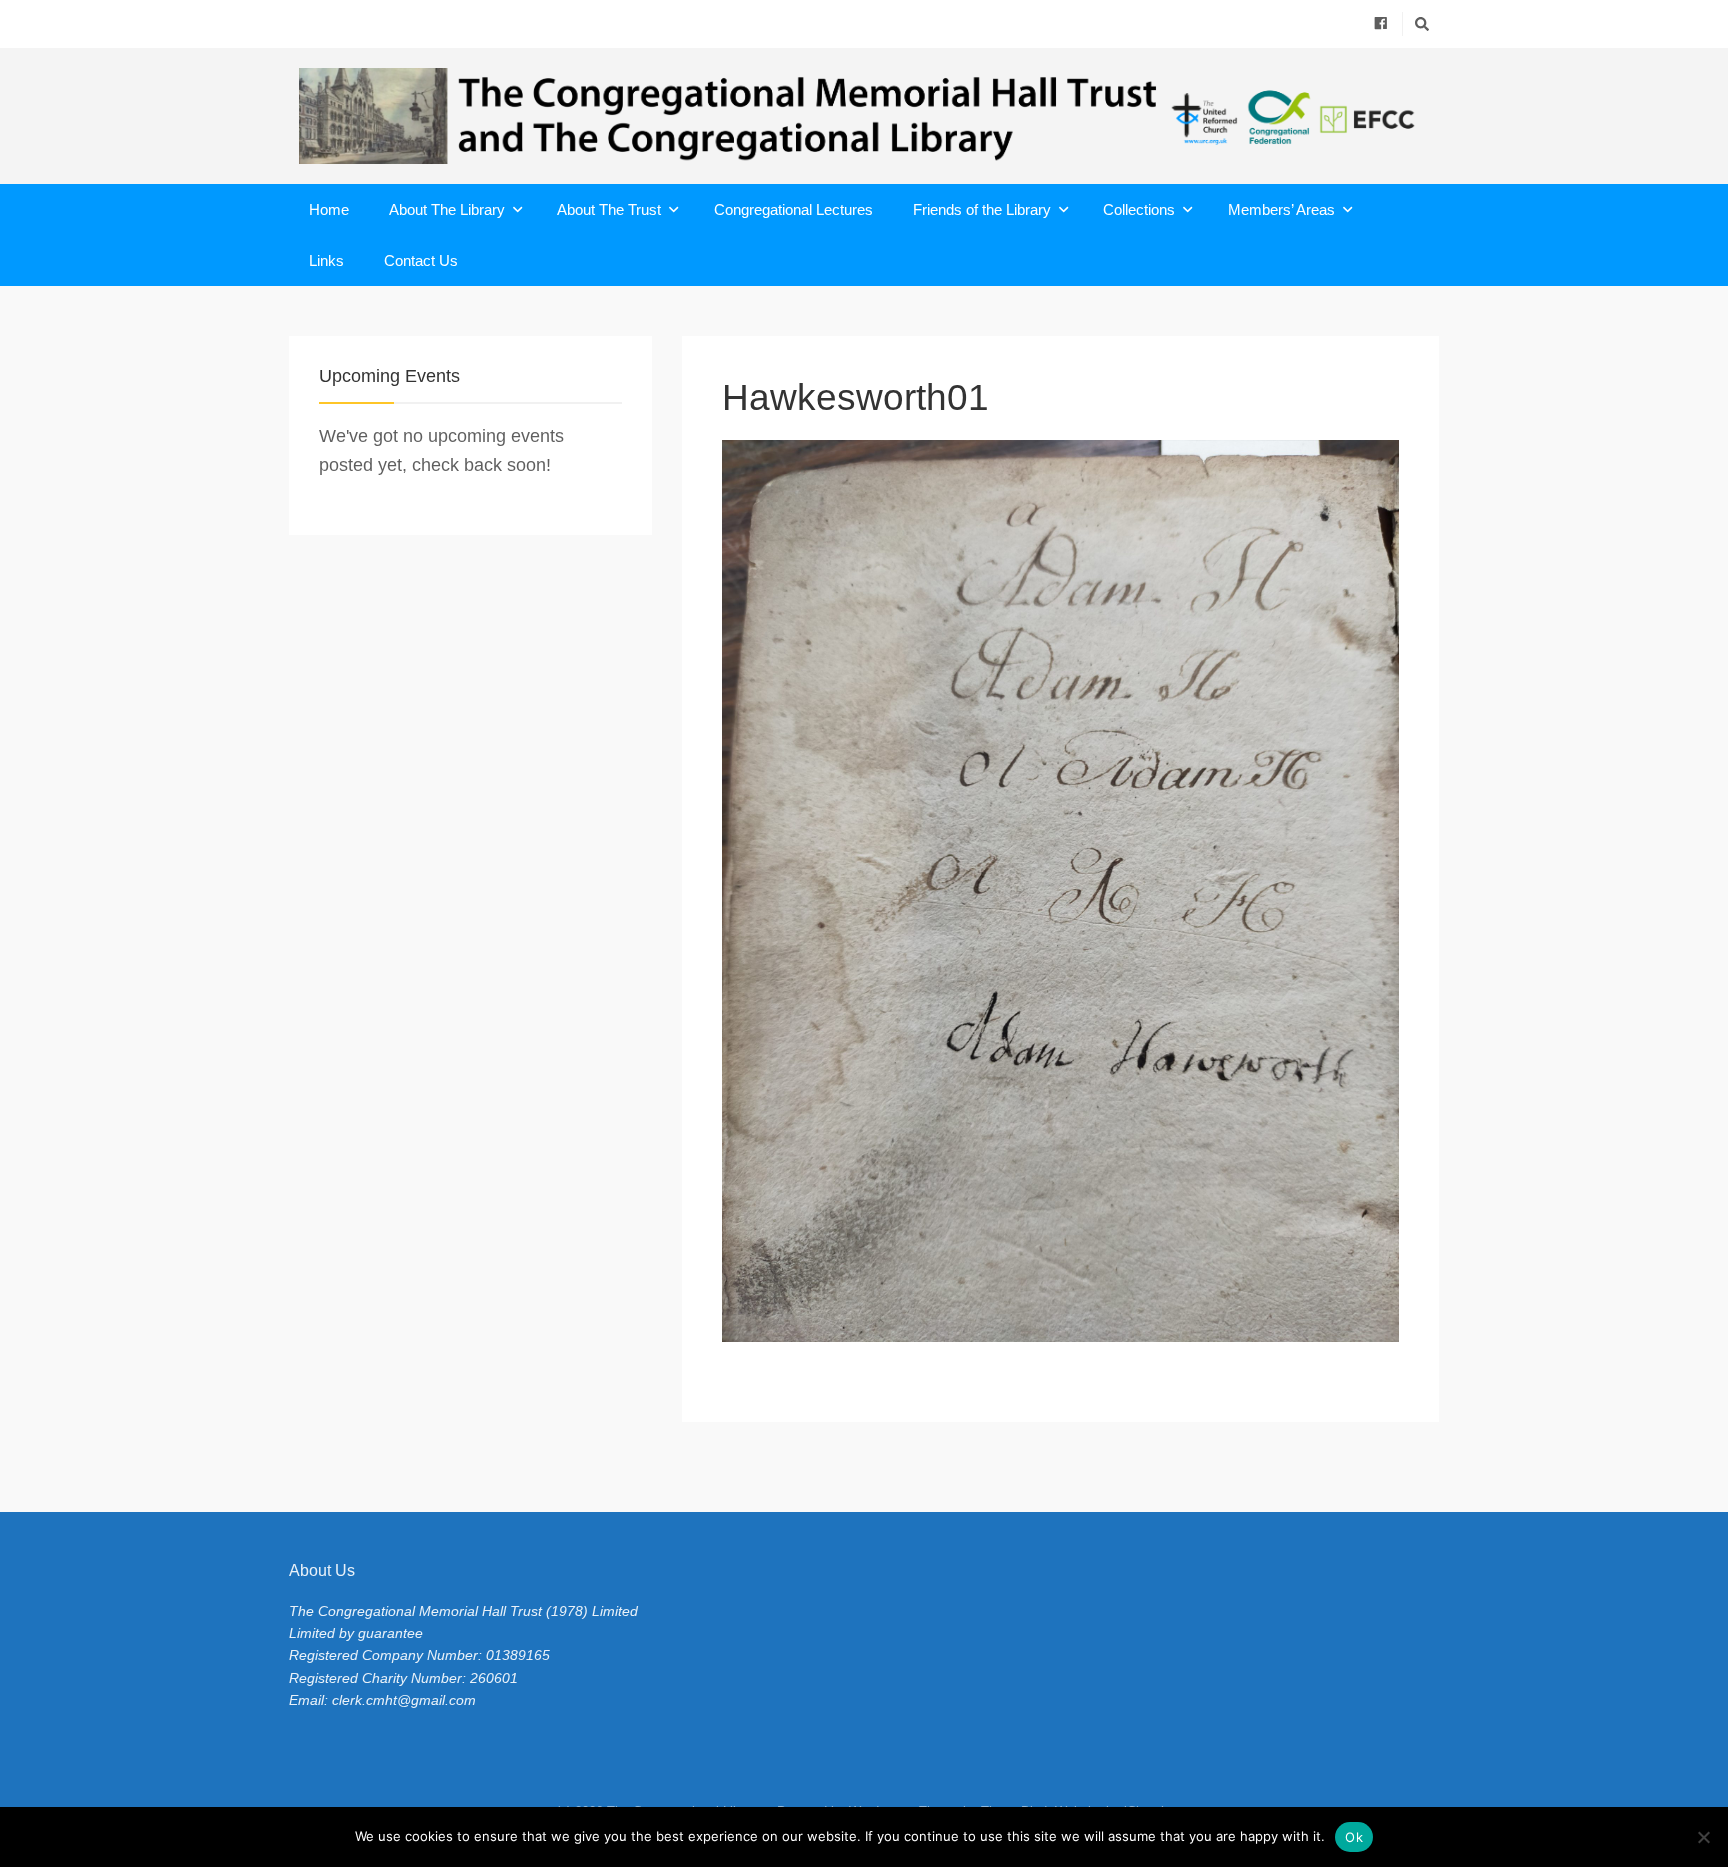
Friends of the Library (982, 209)
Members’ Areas (1281, 209)
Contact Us (421, 260)
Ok (1354, 1837)
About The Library (447, 209)
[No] (1703, 1837)
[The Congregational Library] (864, 116)
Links (326, 260)
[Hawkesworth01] (1060, 891)
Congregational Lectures (793, 209)
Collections (1139, 209)
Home (329, 209)
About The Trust (609, 209)
